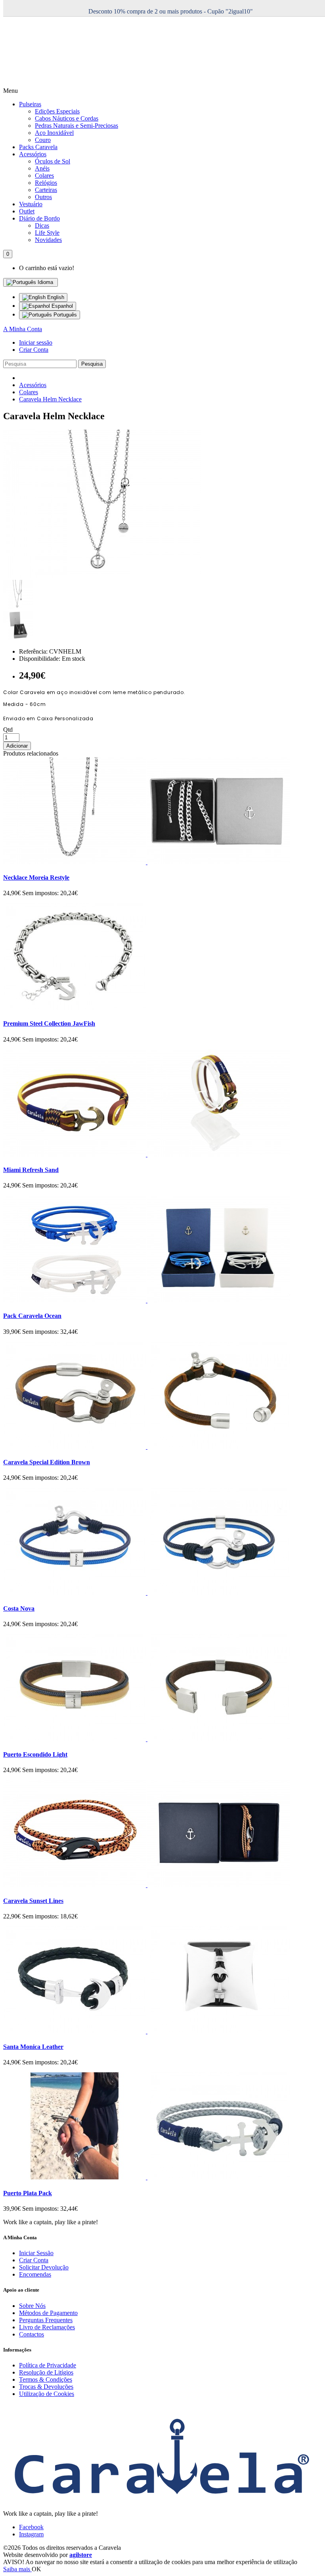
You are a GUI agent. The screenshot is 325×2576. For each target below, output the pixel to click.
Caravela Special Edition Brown (47, 1462)
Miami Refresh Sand (31, 1170)
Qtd (8, 730)
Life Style (47, 233)
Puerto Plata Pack (28, 2193)
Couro (43, 140)
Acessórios (33, 154)
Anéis (42, 168)
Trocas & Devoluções (46, 2387)
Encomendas (35, 2274)
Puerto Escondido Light (35, 1754)
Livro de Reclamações (47, 2327)
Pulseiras (30, 104)
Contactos (32, 2334)
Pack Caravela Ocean (32, 1316)
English (55, 297)
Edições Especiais (57, 111)
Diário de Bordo (39, 218)
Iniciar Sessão (36, 2253)
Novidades (48, 240)
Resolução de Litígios (46, 2372)
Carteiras (46, 190)
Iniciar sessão (36, 342)
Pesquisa (92, 364)
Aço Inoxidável (54, 133)
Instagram (31, 2534)
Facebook (31, 2527)
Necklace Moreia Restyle (36, 878)
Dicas (42, 225)
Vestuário (31, 204)
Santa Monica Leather (33, 2047)
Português (64, 315)
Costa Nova (19, 1608)
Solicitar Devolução (44, 2267)
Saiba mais (17, 2569)
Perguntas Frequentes (46, 2320)
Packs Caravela (38, 147)
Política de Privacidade (48, 2365)
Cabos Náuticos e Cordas (67, 118)
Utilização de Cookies (47, 2394)
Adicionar (17, 746)
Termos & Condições (46, 2379)
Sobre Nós (32, 2306)
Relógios (46, 183)
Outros (43, 197)
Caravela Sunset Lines (33, 1901)
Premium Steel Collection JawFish (49, 1023)
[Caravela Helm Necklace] (102, 576)
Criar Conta (34, 350)
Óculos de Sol (53, 161)
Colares (44, 176)
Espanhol (61, 306)
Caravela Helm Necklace (50, 399)
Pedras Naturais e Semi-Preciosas (76, 126)
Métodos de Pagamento (48, 2313)
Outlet (27, 211)
